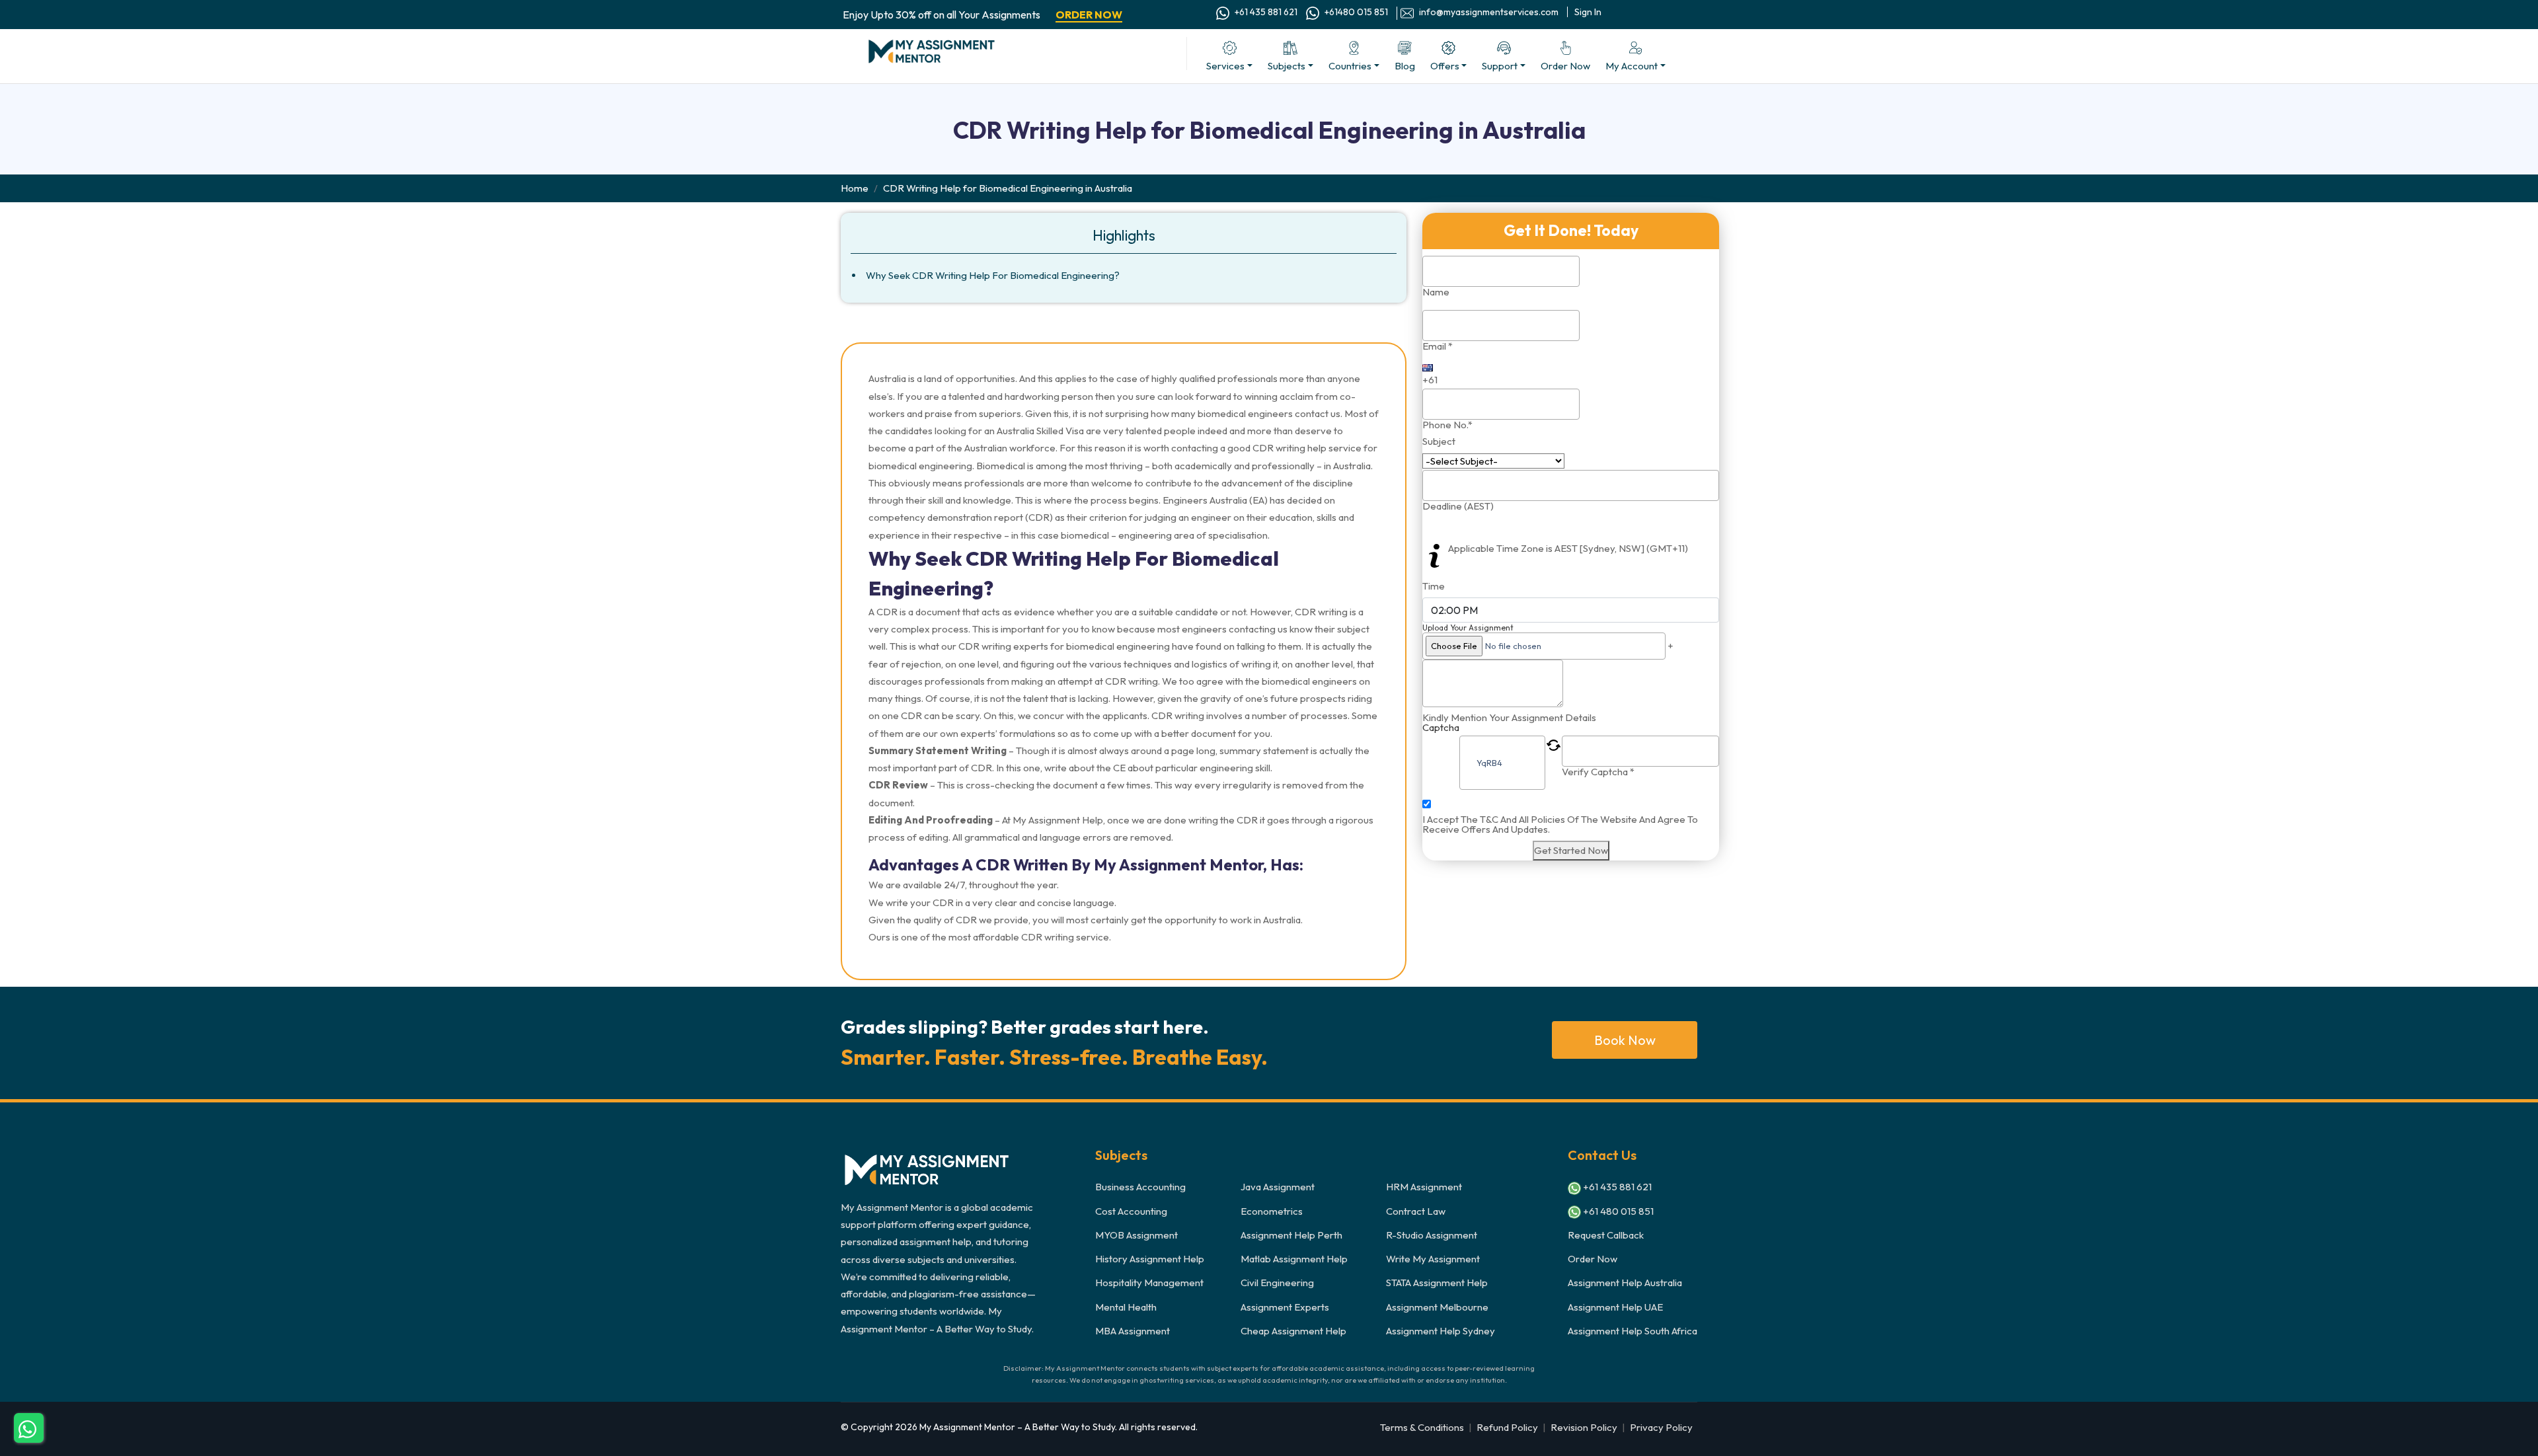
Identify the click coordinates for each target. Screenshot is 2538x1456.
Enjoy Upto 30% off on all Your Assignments (982, 15)
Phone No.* (1447, 425)
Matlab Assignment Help (1294, 1259)
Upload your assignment (1468, 628)
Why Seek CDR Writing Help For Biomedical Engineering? (993, 275)
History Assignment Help (1150, 1259)
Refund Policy (1507, 1427)
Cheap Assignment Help (1293, 1331)
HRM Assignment (1424, 1187)
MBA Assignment (1133, 1331)
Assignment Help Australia (1625, 1283)
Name (1436, 292)
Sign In (1588, 12)
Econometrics (1272, 1211)
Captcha (1441, 728)
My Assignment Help (1058, 820)
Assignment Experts (1285, 1307)
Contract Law (1416, 1211)
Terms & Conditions (1422, 1427)
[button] (1449, 57)
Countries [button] (1350, 66)
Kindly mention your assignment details (1509, 717)
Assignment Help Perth (1291, 1235)
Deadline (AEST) (1458, 506)
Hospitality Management (1149, 1283)
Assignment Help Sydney (1441, 1331)
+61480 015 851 (1355, 12)
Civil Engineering (1277, 1283)
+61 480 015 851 (1617, 1211)
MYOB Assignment (1136, 1235)
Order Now (1593, 1259)
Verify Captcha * (1598, 772)
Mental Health (1126, 1307)
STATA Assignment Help (1437, 1283)
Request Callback (1606, 1235)
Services (1225, 66)
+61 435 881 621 (1265, 12)
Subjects (1287, 66)
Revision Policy (1584, 1427)
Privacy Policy (1661, 1427)
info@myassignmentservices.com (1488, 12)
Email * (1438, 346)
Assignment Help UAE (1615, 1307)
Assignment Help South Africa (1633, 1331)
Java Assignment (1278, 1187)
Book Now (1625, 1040)
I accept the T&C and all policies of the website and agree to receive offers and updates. (1560, 824)
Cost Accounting (1131, 1211)
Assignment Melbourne (1437, 1307)
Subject (1439, 441)
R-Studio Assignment (1432, 1235)
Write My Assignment (1433, 1259)
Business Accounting (1140, 1187)
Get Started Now (1571, 850)
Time (1434, 586)
